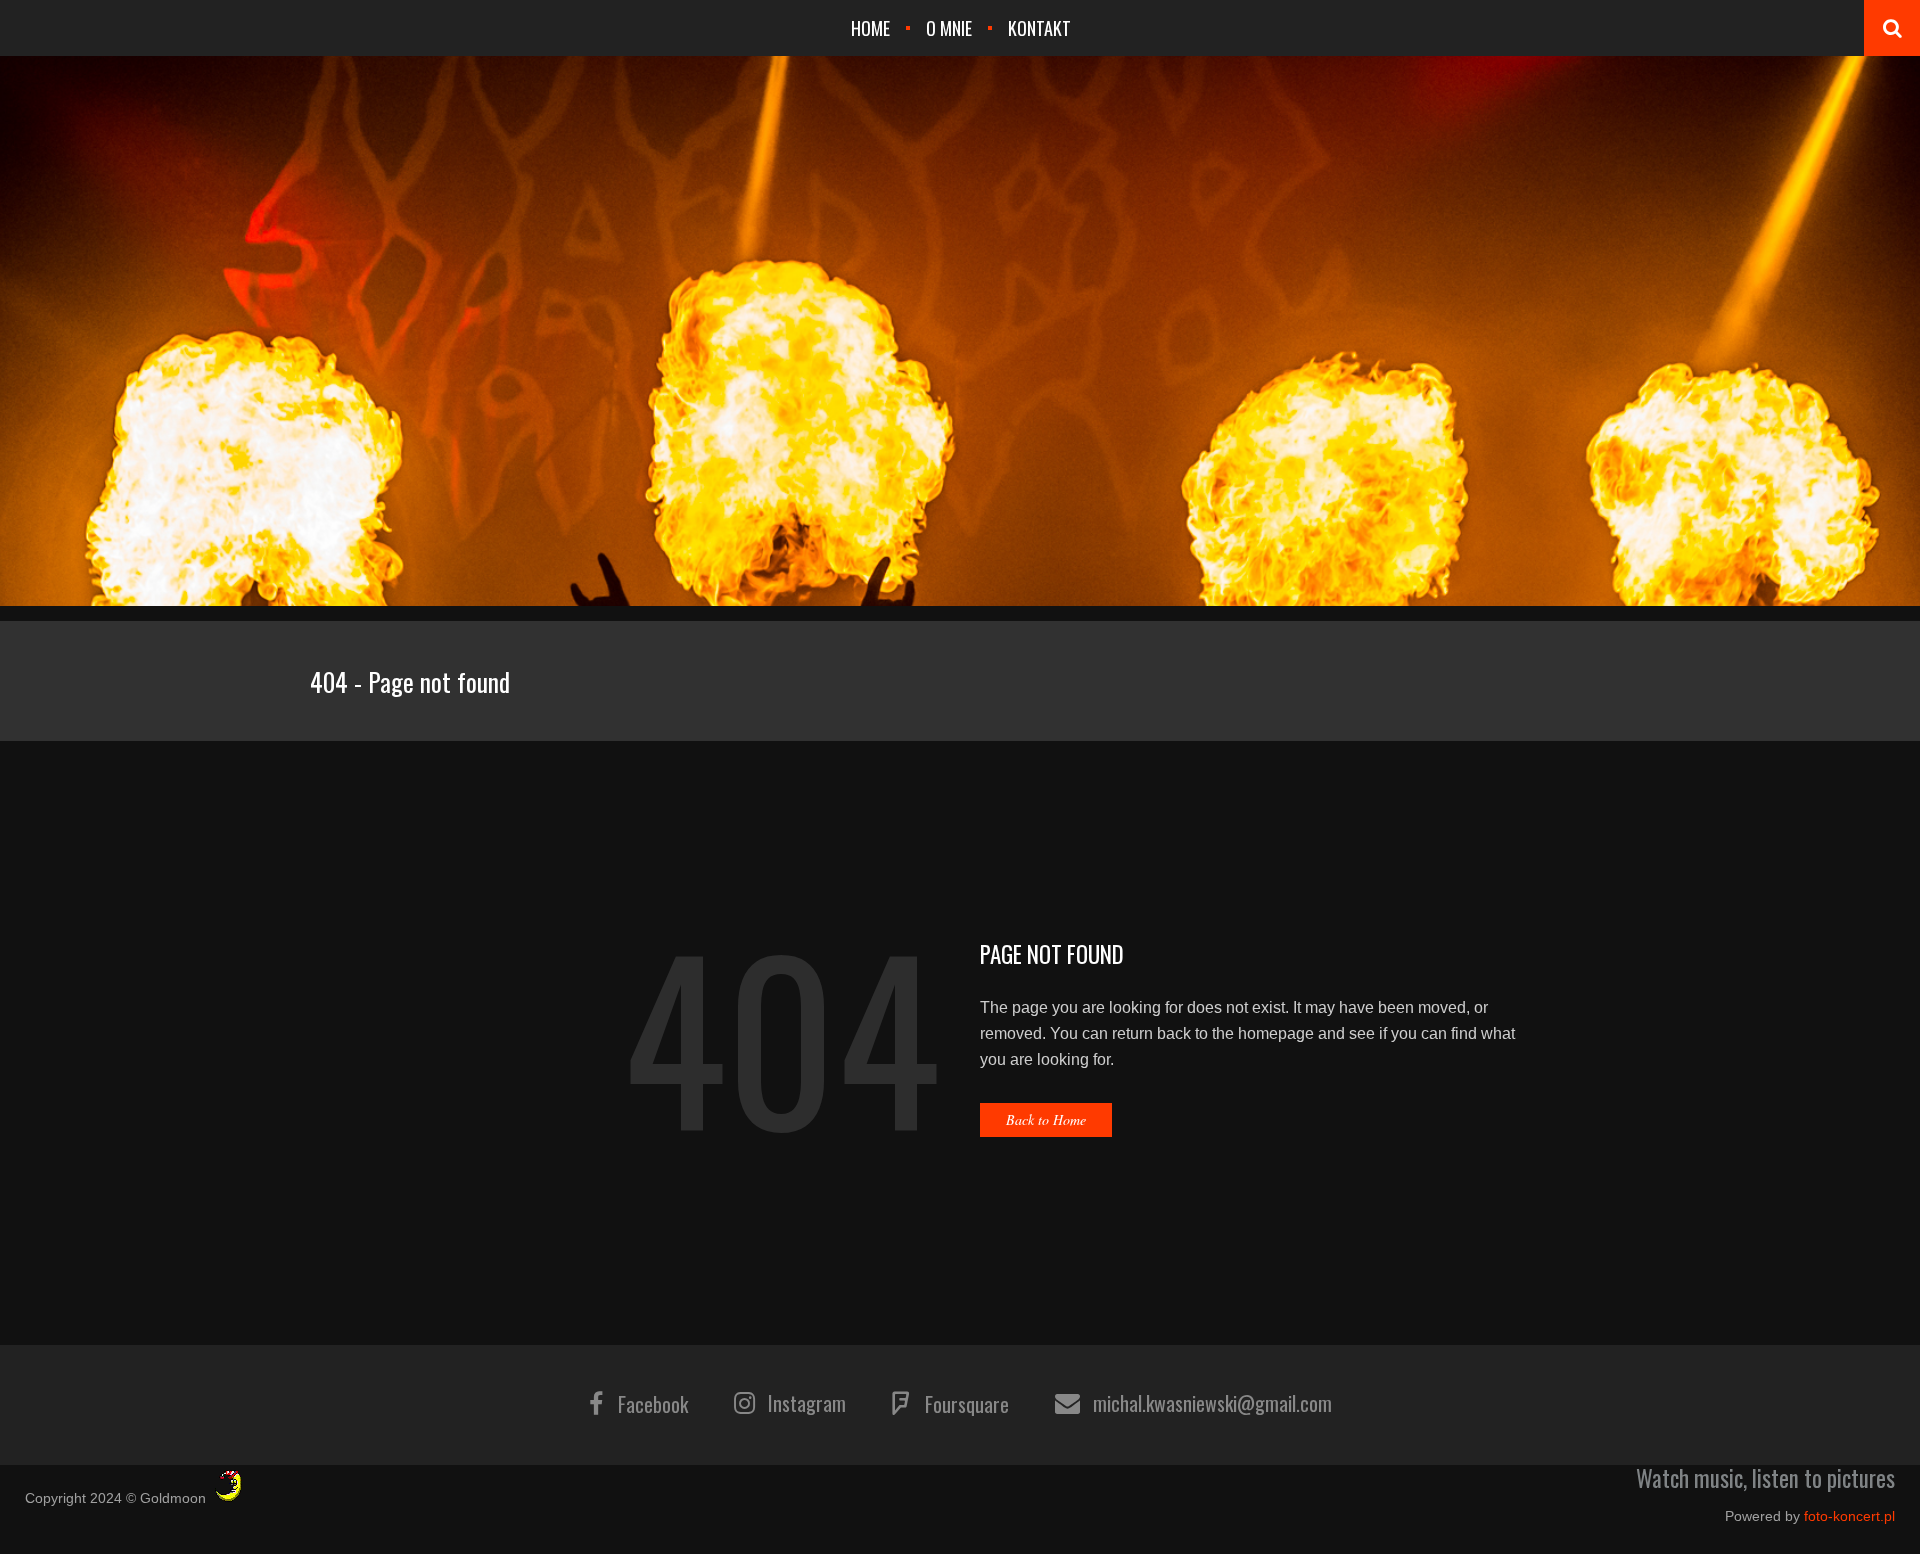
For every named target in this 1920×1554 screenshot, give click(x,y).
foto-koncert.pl (1849, 1516)
